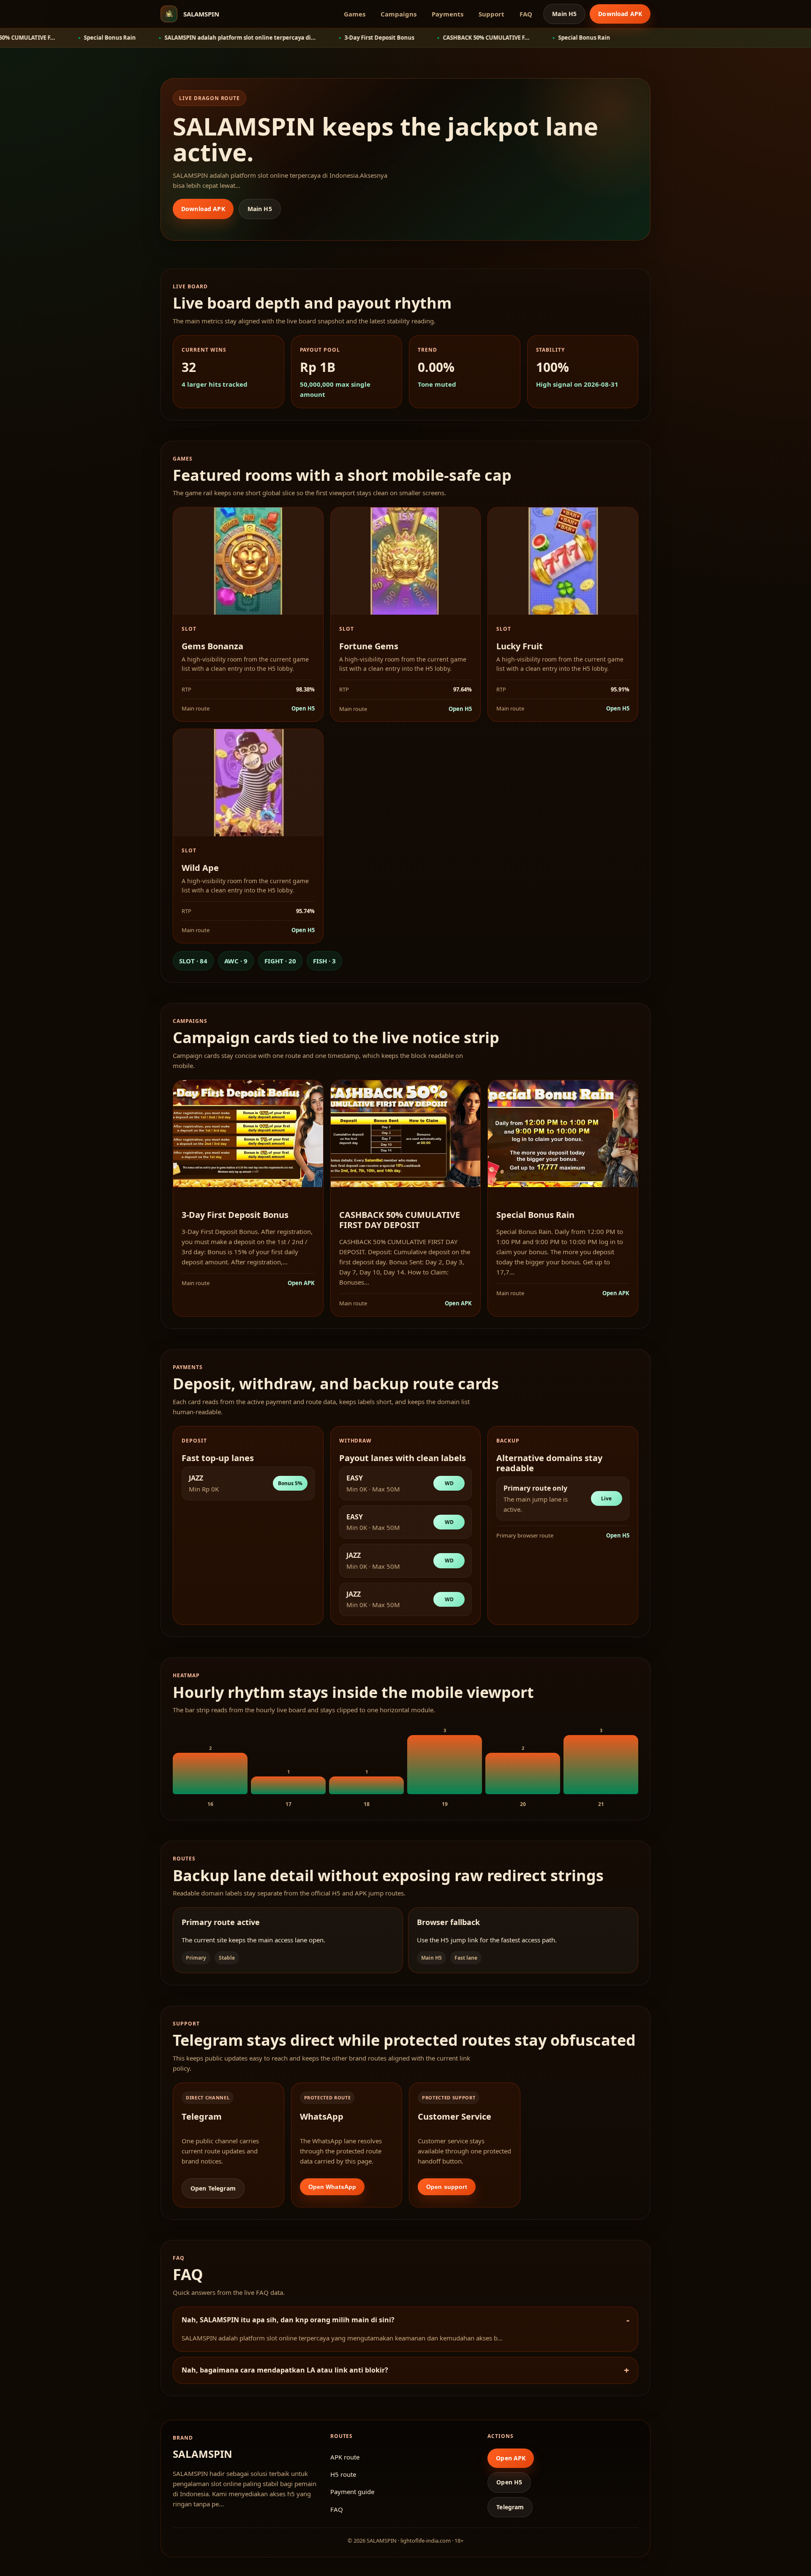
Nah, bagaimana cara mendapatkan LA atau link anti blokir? (285, 2370)
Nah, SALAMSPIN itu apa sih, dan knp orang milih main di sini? (288, 2320)
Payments (448, 14)
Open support (447, 2187)
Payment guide (352, 2492)
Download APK (620, 14)
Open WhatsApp (332, 2187)
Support (491, 14)
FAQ (526, 14)
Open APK (301, 1283)
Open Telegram (213, 2188)
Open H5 (303, 708)
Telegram (510, 2507)
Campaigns (399, 14)
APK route (345, 2457)
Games (355, 14)
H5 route (343, 2474)
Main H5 (564, 14)
